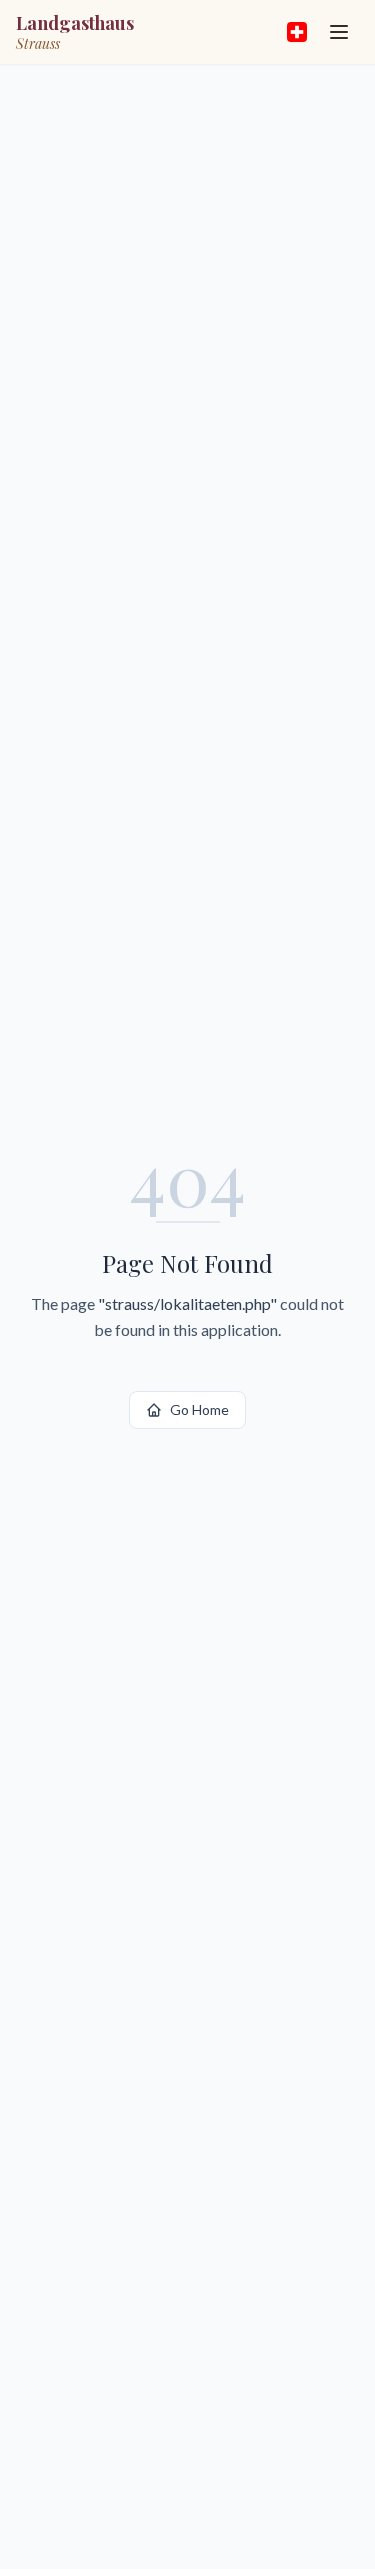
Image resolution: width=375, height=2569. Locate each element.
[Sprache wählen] (297, 32)
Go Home (199, 1409)
